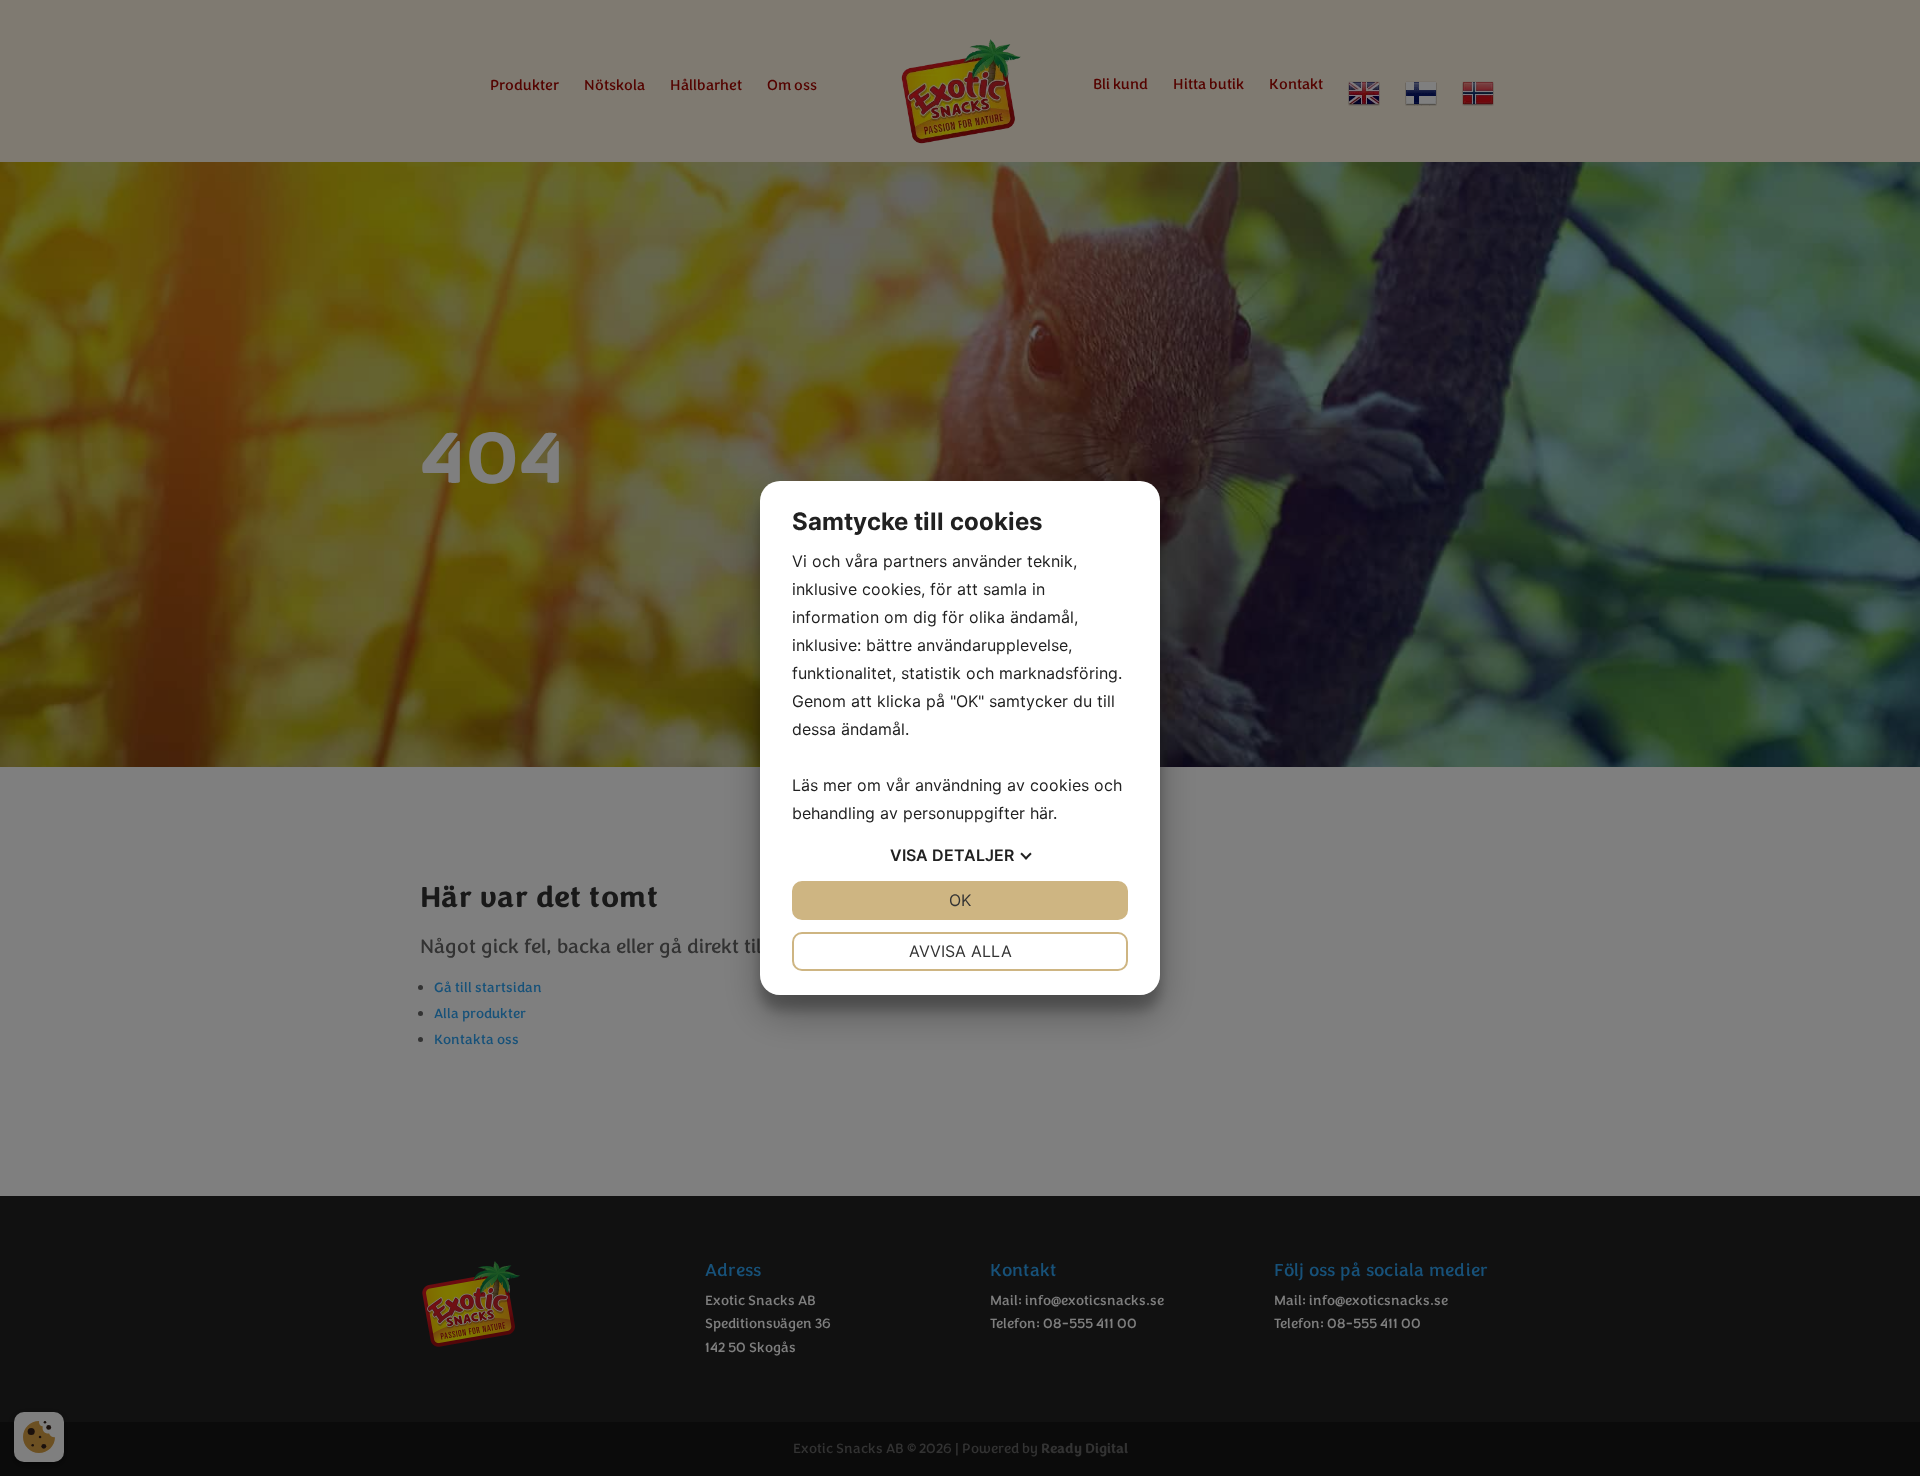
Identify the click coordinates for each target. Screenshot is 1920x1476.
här (1041, 813)
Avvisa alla (960, 951)
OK (960, 900)
